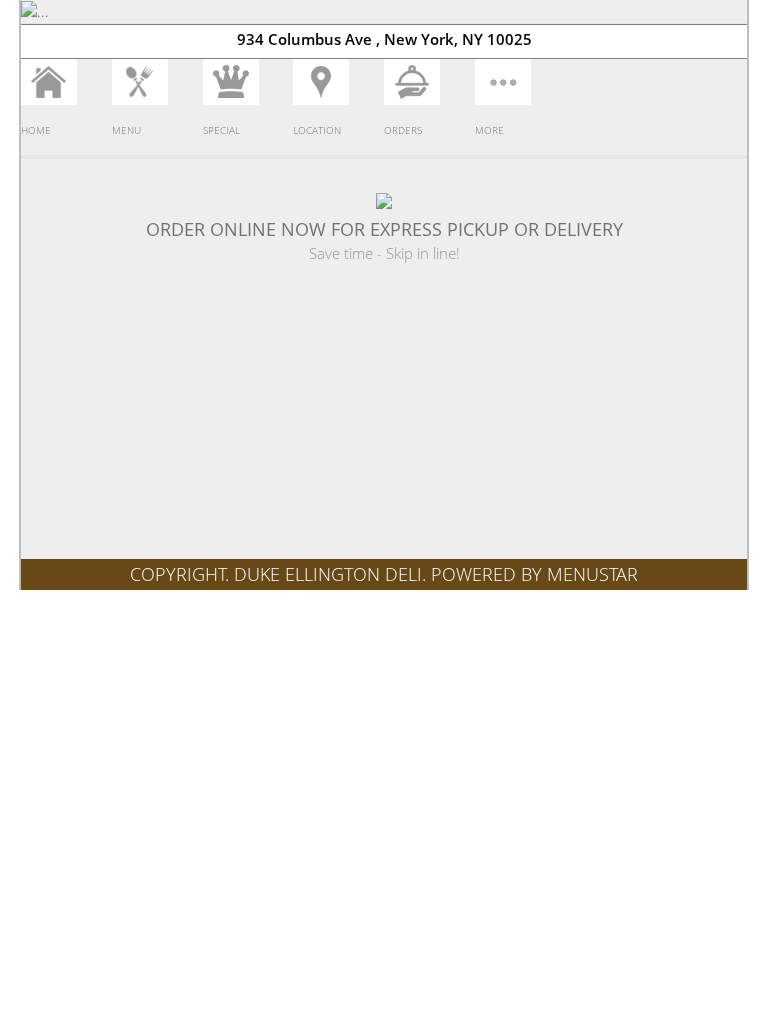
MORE (489, 130)
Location (317, 130)
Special (221, 130)
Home (36, 130)
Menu (126, 130)
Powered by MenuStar (534, 574)
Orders (403, 130)
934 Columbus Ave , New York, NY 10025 (384, 39)
